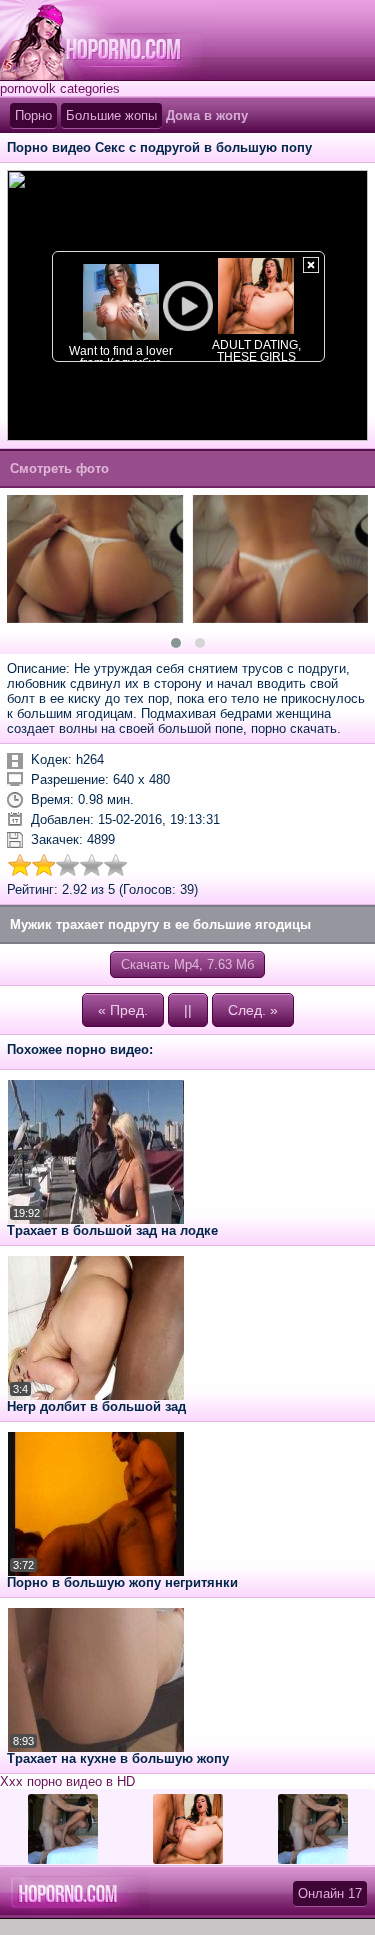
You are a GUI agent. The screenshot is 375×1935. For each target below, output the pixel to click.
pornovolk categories (60, 88)
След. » (253, 1010)
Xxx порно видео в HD (67, 1781)
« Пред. (123, 1010)
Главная (107, 40)
